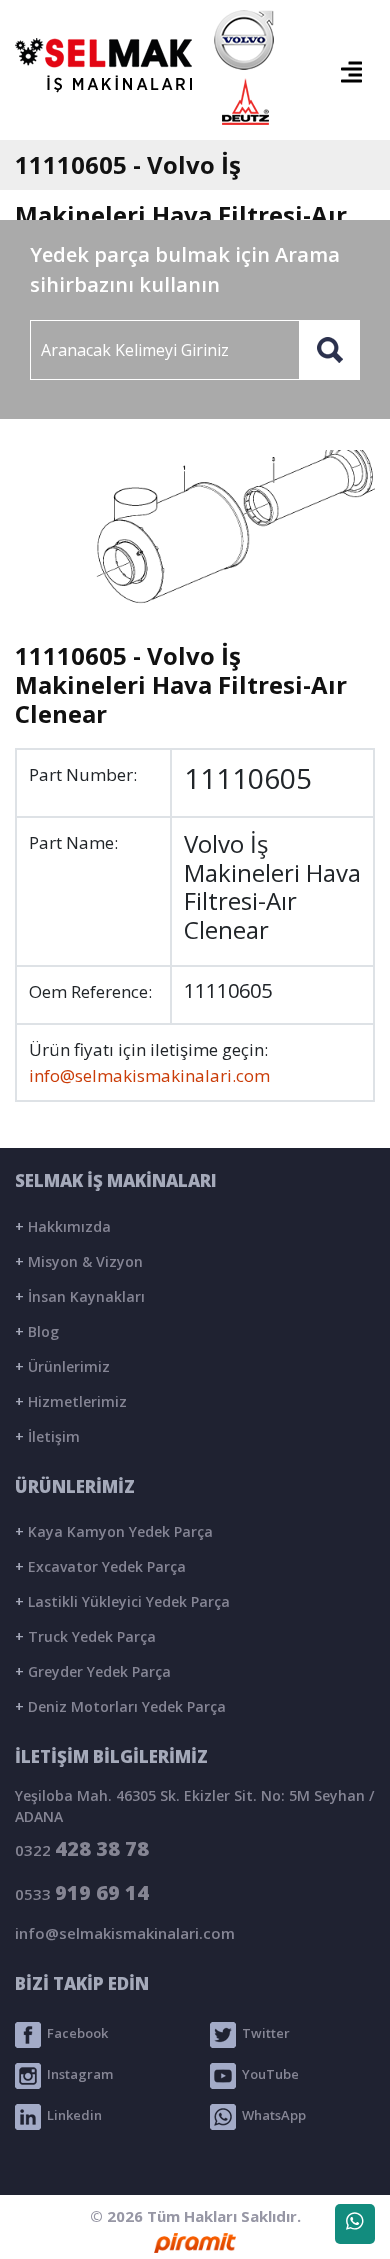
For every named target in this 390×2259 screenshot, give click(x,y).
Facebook (74, 2033)
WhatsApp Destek (355, 2224)
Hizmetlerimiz (71, 1401)
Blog (37, 1331)
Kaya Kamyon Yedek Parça (114, 1531)
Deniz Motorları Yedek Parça (120, 1706)
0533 (82, 1892)
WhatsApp (271, 2115)
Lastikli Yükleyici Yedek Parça (122, 1601)
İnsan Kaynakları (80, 1296)
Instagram (77, 2074)
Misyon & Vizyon (79, 1261)
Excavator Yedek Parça (100, 1566)
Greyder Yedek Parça (93, 1671)
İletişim (47, 1436)
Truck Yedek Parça (85, 1636)
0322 (82, 1848)
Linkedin (71, 2115)
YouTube (267, 2074)
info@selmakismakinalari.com (149, 1075)
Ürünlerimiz (62, 1366)
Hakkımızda (63, 1226)
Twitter (263, 2033)
